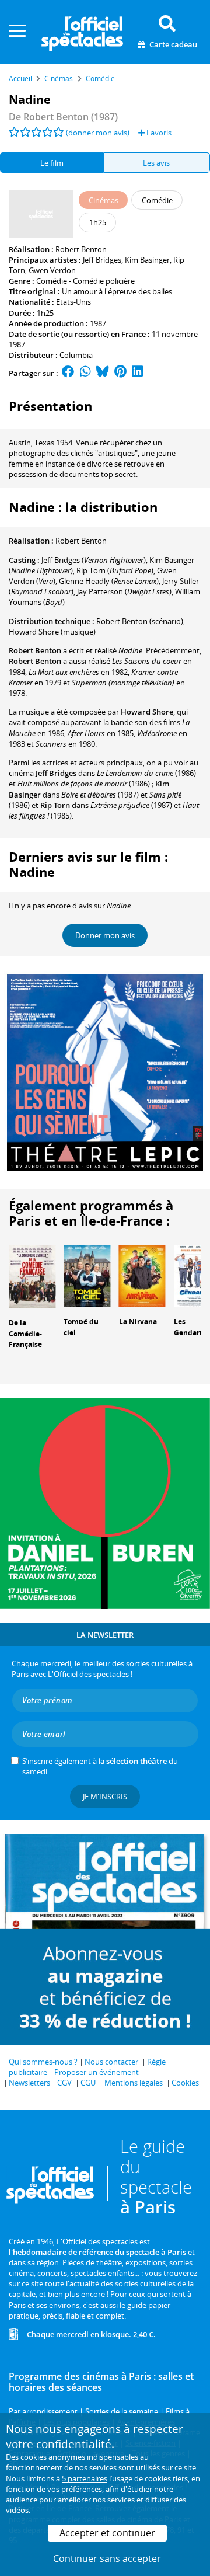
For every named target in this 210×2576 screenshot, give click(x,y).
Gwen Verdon (52, 270)
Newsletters (29, 2083)
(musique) (52, 632)
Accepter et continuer (107, 2533)
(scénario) (140, 621)
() (94, 560)
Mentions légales (134, 2083)
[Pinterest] (120, 373)
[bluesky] (103, 373)
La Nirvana (138, 1322)
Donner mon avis (105, 935)
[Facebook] (68, 373)
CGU (88, 2083)
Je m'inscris (105, 1797)
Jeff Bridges (102, 260)
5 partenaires (85, 2478)
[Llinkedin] (137, 373)
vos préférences (75, 2489)
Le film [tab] (52, 163)
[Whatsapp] (85, 373)
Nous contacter (111, 2062)
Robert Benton (81, 249)
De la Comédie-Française (25, 1334)
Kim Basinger (147, 260)
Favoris (158, 133)
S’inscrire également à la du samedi (100, 1766)
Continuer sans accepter (107, 2558)
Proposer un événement (97, 2072)
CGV (64, 2083)
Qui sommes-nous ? (43, 2062)
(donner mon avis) (98, 133)
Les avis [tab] (156, 163)
